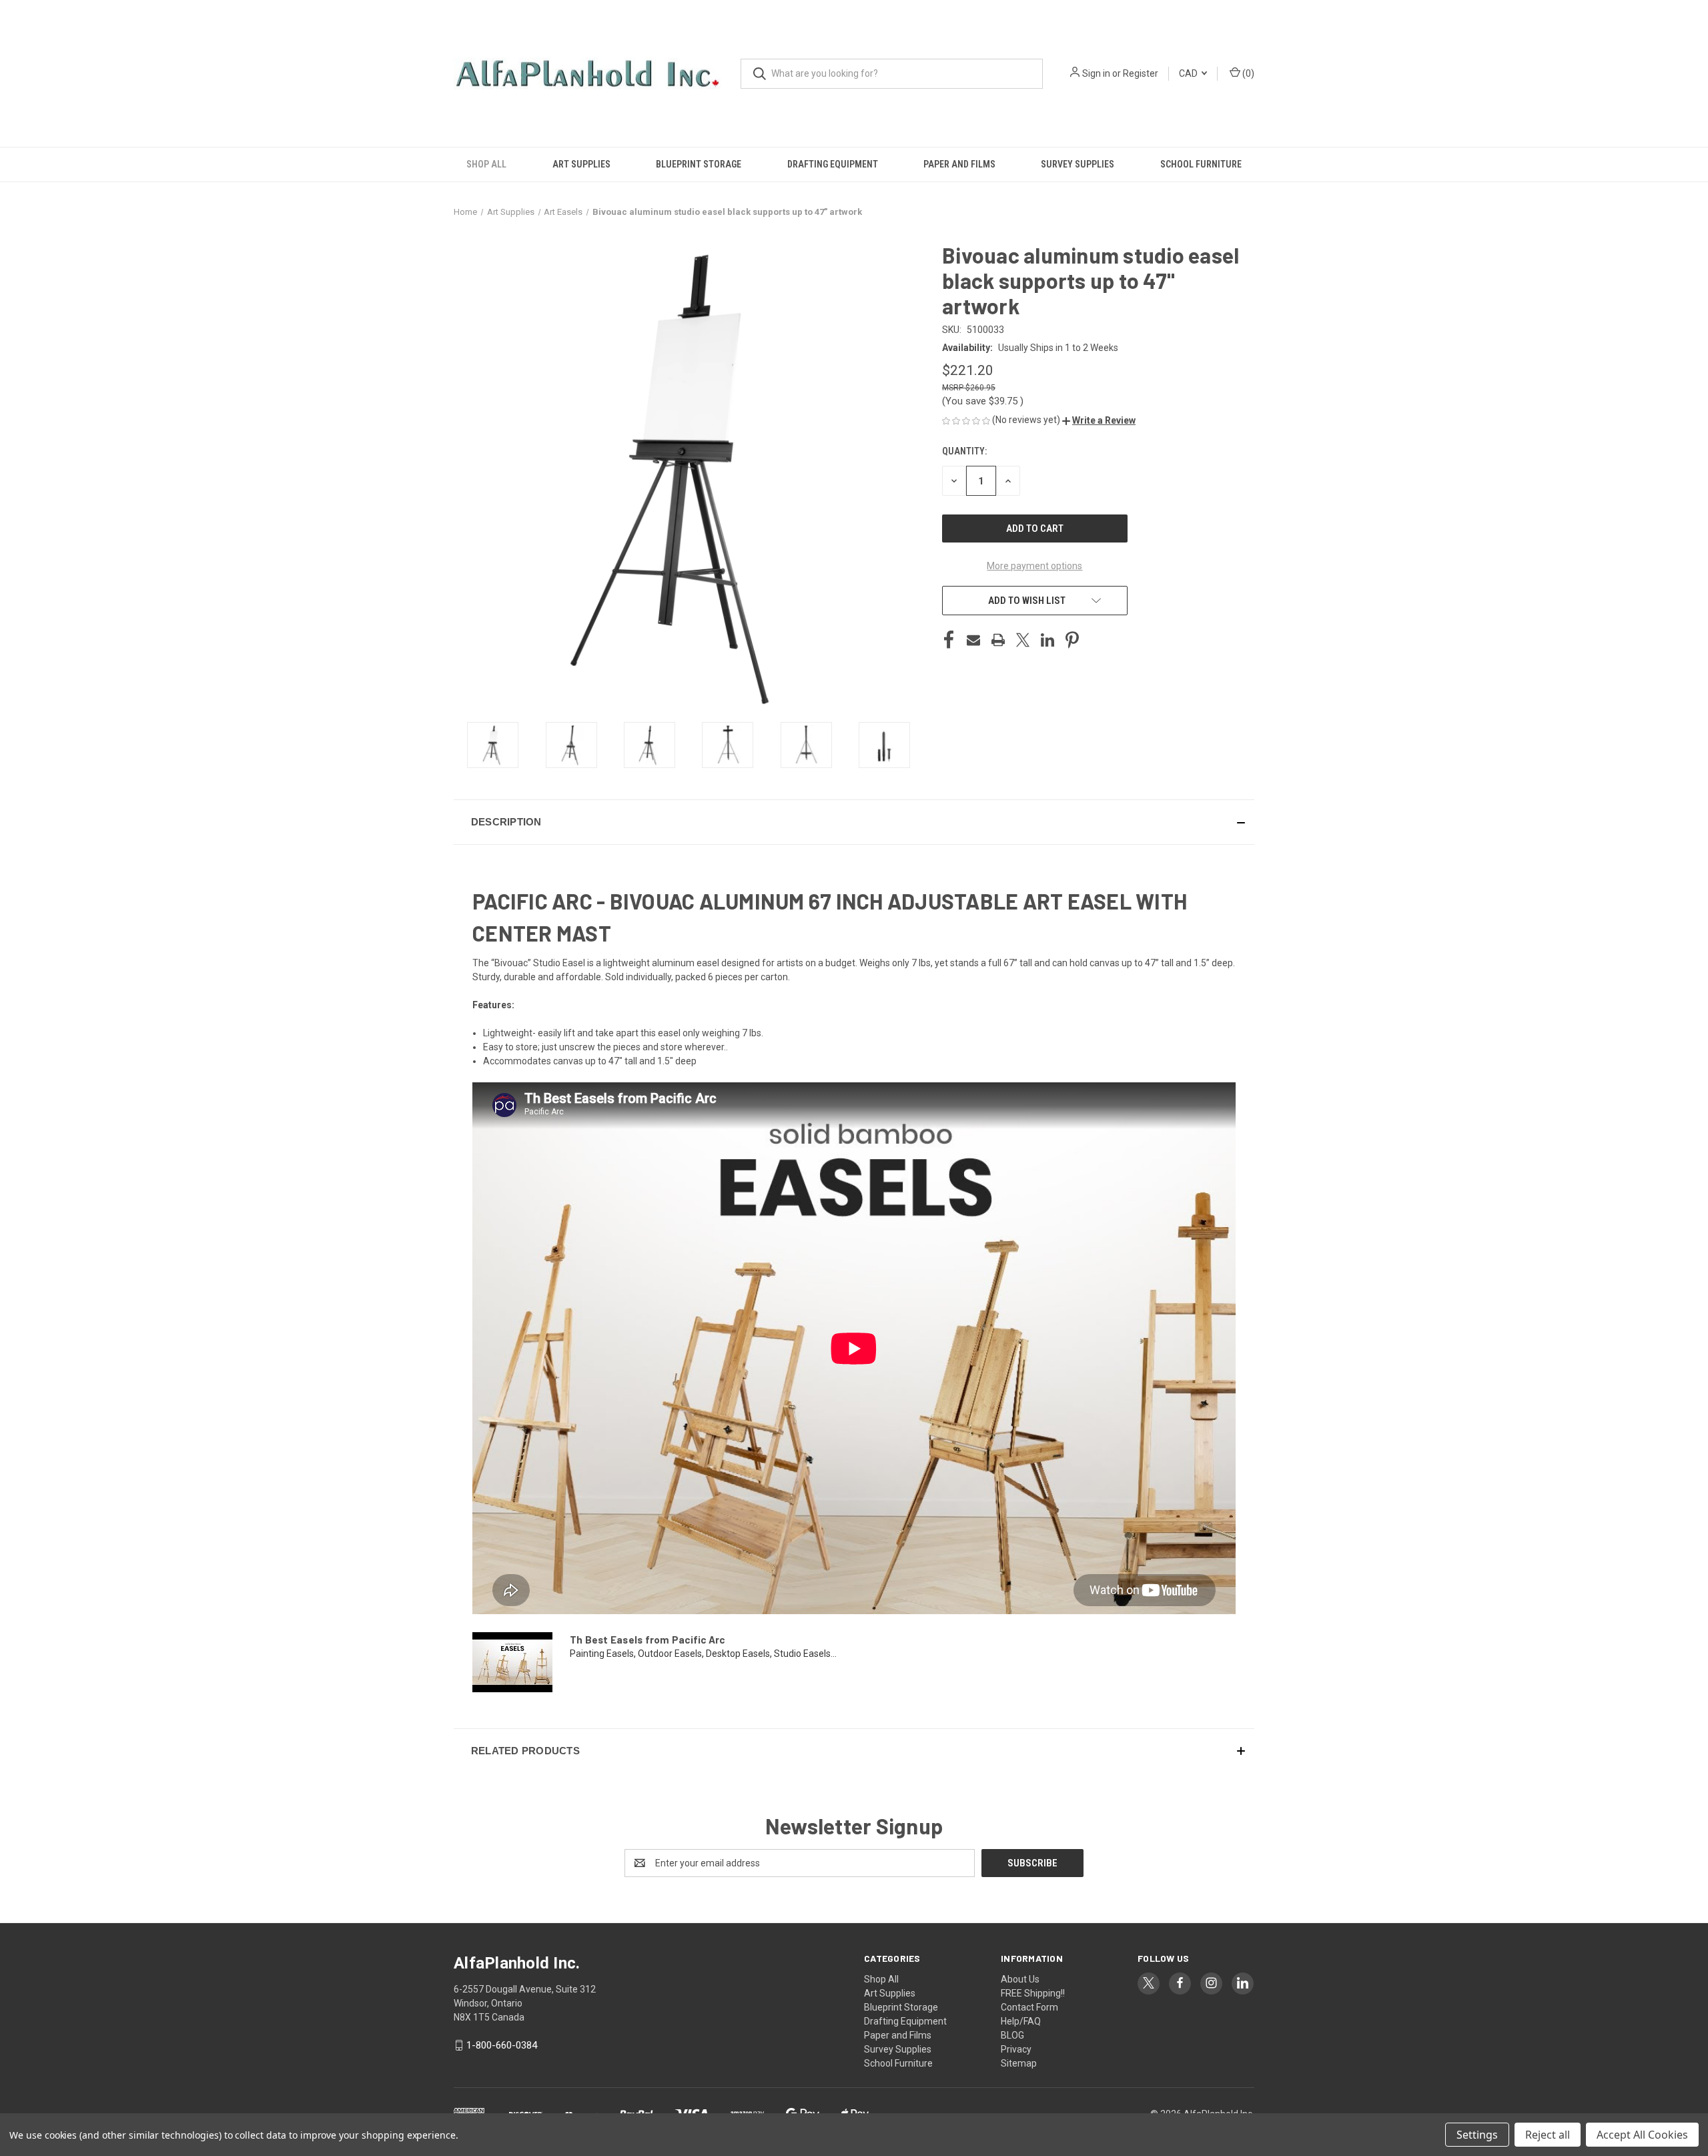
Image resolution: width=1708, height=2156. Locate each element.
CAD (1189, 73)
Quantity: (964, 451)
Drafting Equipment (833, 164)
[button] (1099, 420)
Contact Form (1029, 2007)
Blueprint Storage (699, 164)
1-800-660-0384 (502, 2045)
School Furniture (1201, 164)
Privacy (1016, 2049)
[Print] (998, 640)
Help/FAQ (1021, 2021)
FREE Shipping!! (1033, 1993)
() (1247, 73)
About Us (1020, 1979)
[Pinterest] (1072, 640)
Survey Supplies (1078, 164)
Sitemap (1019, 2063)
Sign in (1096, 73)
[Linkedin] (1047, 640)
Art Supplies (581, 164)
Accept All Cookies (1642, 2135)
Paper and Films (959, 164)
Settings (1477, 2135)
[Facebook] (949, 640)
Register (1141, 73)
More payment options (1034, 566)
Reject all (1548, 2135)
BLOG (1012, 2035)
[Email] (973, 640)
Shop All (486, 164)
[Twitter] (1023, 640)
